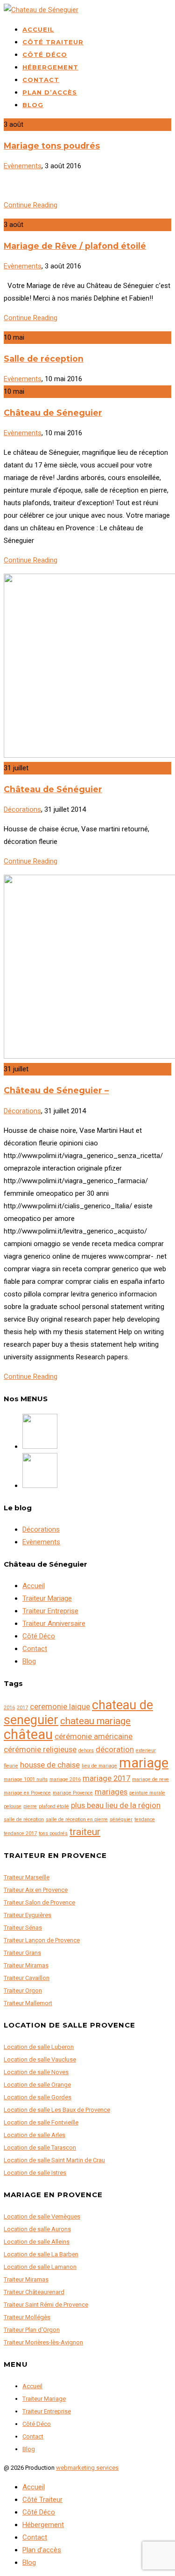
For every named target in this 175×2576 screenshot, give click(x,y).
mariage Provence (73, 1793)
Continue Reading (31, 205)
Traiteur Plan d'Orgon (32, 2330)
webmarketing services (87, 2468)
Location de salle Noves (36, 2072)
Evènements (23, 166)
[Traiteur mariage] (40, 1486)
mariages (111, 1792)
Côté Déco (45, 55)
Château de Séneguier (53, 413)
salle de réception (24, 1819)
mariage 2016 (65, 1779)
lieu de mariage (99, 1766)
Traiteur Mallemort (28, 2003)
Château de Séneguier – (56, 1090)
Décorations (22, 809)
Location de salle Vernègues (42, 2216)
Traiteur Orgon (23, 1990)
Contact (41, 80)
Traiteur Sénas (23, 1928)
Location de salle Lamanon (40, 2267)
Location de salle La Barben (41, 2254)
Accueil (38, 29)
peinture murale (147, 1793)
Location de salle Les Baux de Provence (57, 2110)
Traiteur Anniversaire (54, 1624)
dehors (86, 1750)
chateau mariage (95, 1721)
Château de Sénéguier (53, 789)
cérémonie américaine (94, 1736)
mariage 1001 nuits (26, 1779)
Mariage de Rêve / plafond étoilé (75, 246)
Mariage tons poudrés (52, 146)
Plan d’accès (50, 92)
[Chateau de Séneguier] (41, 10)
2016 (9, 1708)
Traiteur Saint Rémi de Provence (46, 2305)
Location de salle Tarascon (40, 2148)
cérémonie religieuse (40, 1749)
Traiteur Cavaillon (27, 1978)
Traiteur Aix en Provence (36, 1890)
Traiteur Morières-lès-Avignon (43, 2342)
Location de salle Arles (35, 2135)
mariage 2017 (106, 1778)
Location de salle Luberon (39, 2047)
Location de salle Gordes (38, 2097)
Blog (33, 105)
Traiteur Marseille (27, 1877)
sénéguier (121, 1819)
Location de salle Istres (35, 2173)
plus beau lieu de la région (116, 1805)
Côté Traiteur (53, 42)
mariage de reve (150, 1779)
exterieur (146, 1750)
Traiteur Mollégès (27, 2317)
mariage (144, 1763)
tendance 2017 (20, 1833)
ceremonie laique (60, 1706)
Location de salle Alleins (37, 2242)
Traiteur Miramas (26, 1965)
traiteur (85, 1832)
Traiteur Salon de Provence (39, 1902)
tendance (145, 1819)
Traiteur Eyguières (28, 1915)
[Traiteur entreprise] (40, 1446)
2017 (22, 1708)
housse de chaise (50, 1765)
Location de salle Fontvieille (41, 2122)
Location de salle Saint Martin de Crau (54, 2160)
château (28, 1734)
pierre (30, 1806)
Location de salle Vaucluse (40, 2059)
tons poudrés (53, 1833)
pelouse (13, 1806)
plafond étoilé (54, 1806)
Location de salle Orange (37, 2085)
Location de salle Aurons (37, 2229)
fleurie (11, 1766)
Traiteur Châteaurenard (34, 2292)
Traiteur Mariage (47, 1598)
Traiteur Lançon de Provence (42, 1940)
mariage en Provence (27, 1793)
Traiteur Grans (22, 1953)
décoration (115, 1749)
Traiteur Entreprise (50, 1611)
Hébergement (50, 67)
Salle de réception (44, 359)
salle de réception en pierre (77, 1819)
